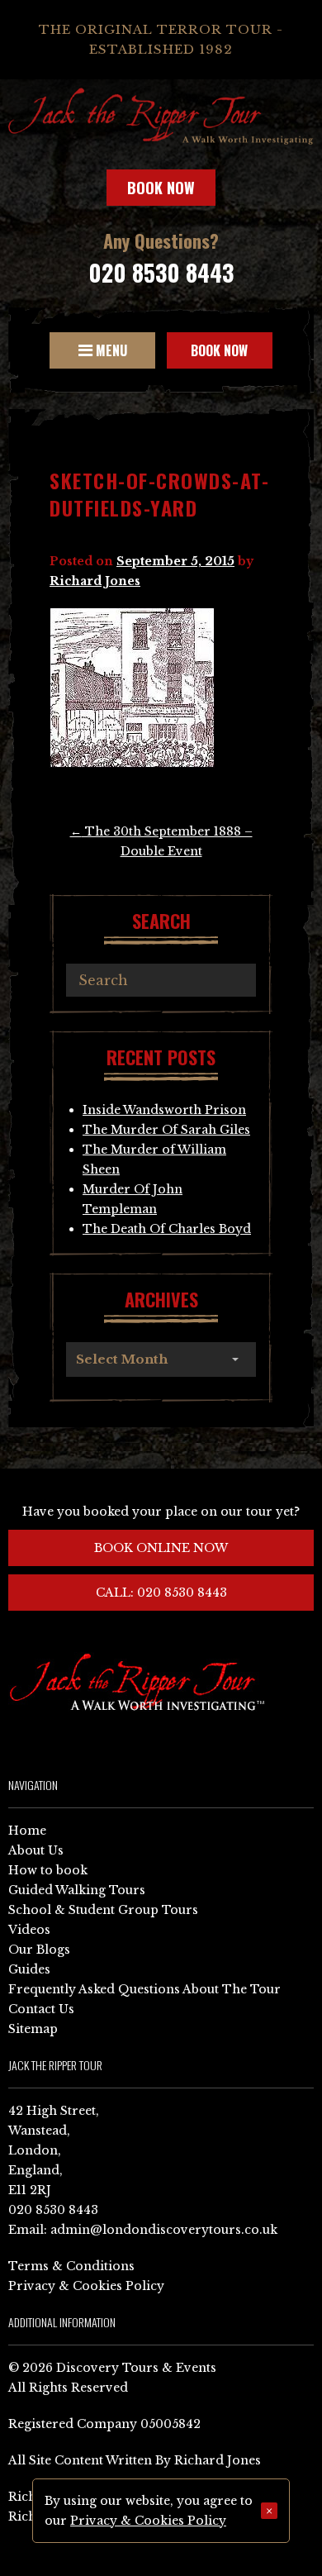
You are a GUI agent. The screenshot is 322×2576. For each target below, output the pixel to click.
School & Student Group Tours (103, 1910)
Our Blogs (39, 1950)
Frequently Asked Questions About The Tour (144, 1989)
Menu (110, 350)
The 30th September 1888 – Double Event (161, 841)
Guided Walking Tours (77, 1890)
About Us (36, 1850)
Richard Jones (95, 581)
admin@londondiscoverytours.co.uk (164, 2230)
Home (27, 1831)
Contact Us (41, 2009)
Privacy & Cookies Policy (86, 2286)
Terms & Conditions (71, 2266)
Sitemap (33, 2029)
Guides (29, 1969)
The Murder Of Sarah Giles (166, 1130)
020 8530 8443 (161, 272)
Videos (29, 1930)
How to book (48, 1870)
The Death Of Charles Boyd (167, 1229)
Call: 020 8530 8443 (161, 1593)
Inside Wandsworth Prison (164, 1110)
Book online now (161, 1548)
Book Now (161, 188)
